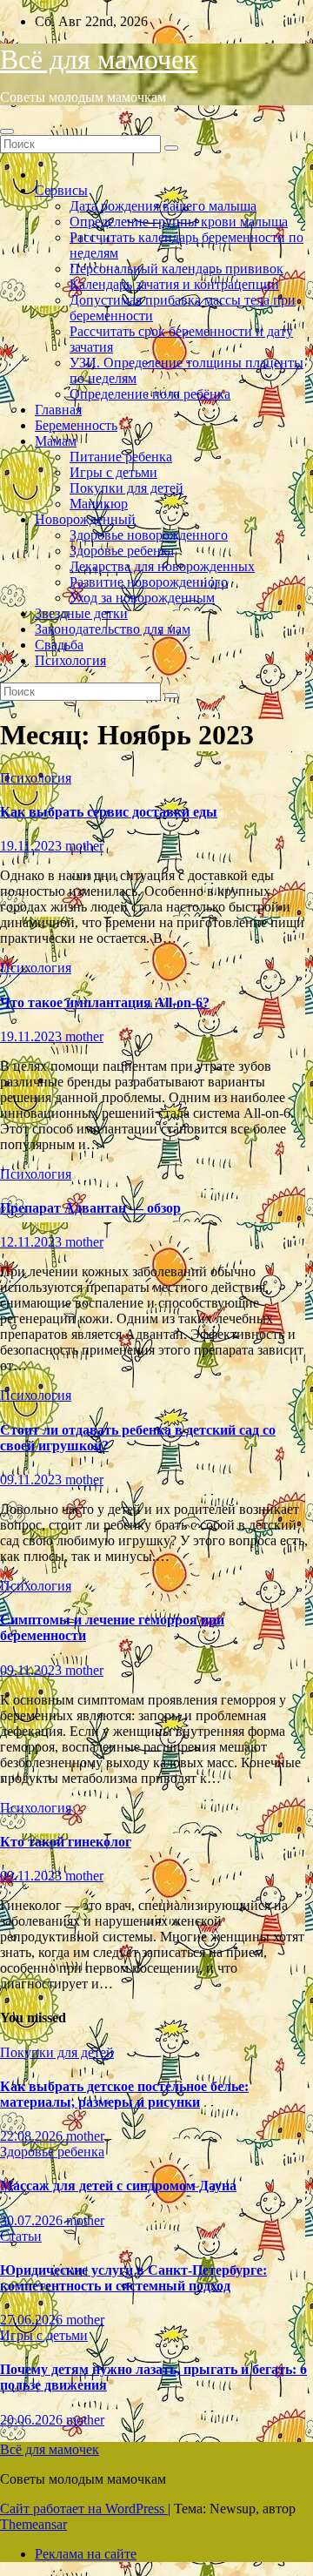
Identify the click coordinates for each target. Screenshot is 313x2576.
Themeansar (33, 2524)
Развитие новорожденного (149, 582)
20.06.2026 (33, 2420)
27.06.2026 (33, 2320)
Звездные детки (81, 613)
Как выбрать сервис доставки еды (109, 812)
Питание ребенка (121, 457)
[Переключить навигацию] (7, 131)
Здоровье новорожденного (149, 535)
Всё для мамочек (99, 59)
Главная (58, 410)
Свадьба (59, 645)
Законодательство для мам (113, 629)
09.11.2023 (33, 1480)
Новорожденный (85, 519)
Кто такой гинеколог (66, 1842)
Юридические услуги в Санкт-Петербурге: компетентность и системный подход (133, 2278)
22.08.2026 (33, 2136)
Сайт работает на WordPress (84, 2509)
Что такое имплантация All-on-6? (105, 1002)
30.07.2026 (33, 2220)
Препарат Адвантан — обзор (90, 1208)
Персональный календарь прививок (176, 269)
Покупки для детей (127, 488)
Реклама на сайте (86, 2554)
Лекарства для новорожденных (162, 566)
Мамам (56, 441)
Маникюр (99, 504)
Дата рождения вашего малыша (163, 206)
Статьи (21, 2236)
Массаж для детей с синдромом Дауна (118, 2186)
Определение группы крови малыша (179, 222)
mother (84, 846)
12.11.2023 (33, 1242)
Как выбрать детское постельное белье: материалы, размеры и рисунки (124, 2094)
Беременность (76, 425)
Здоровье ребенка (122, 551)
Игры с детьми (113, 472)
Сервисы (61, 190)
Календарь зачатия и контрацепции (174, 284)
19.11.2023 (33, 846)
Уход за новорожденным (142, 598)
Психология (70, 660)
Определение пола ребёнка (150, 394)
